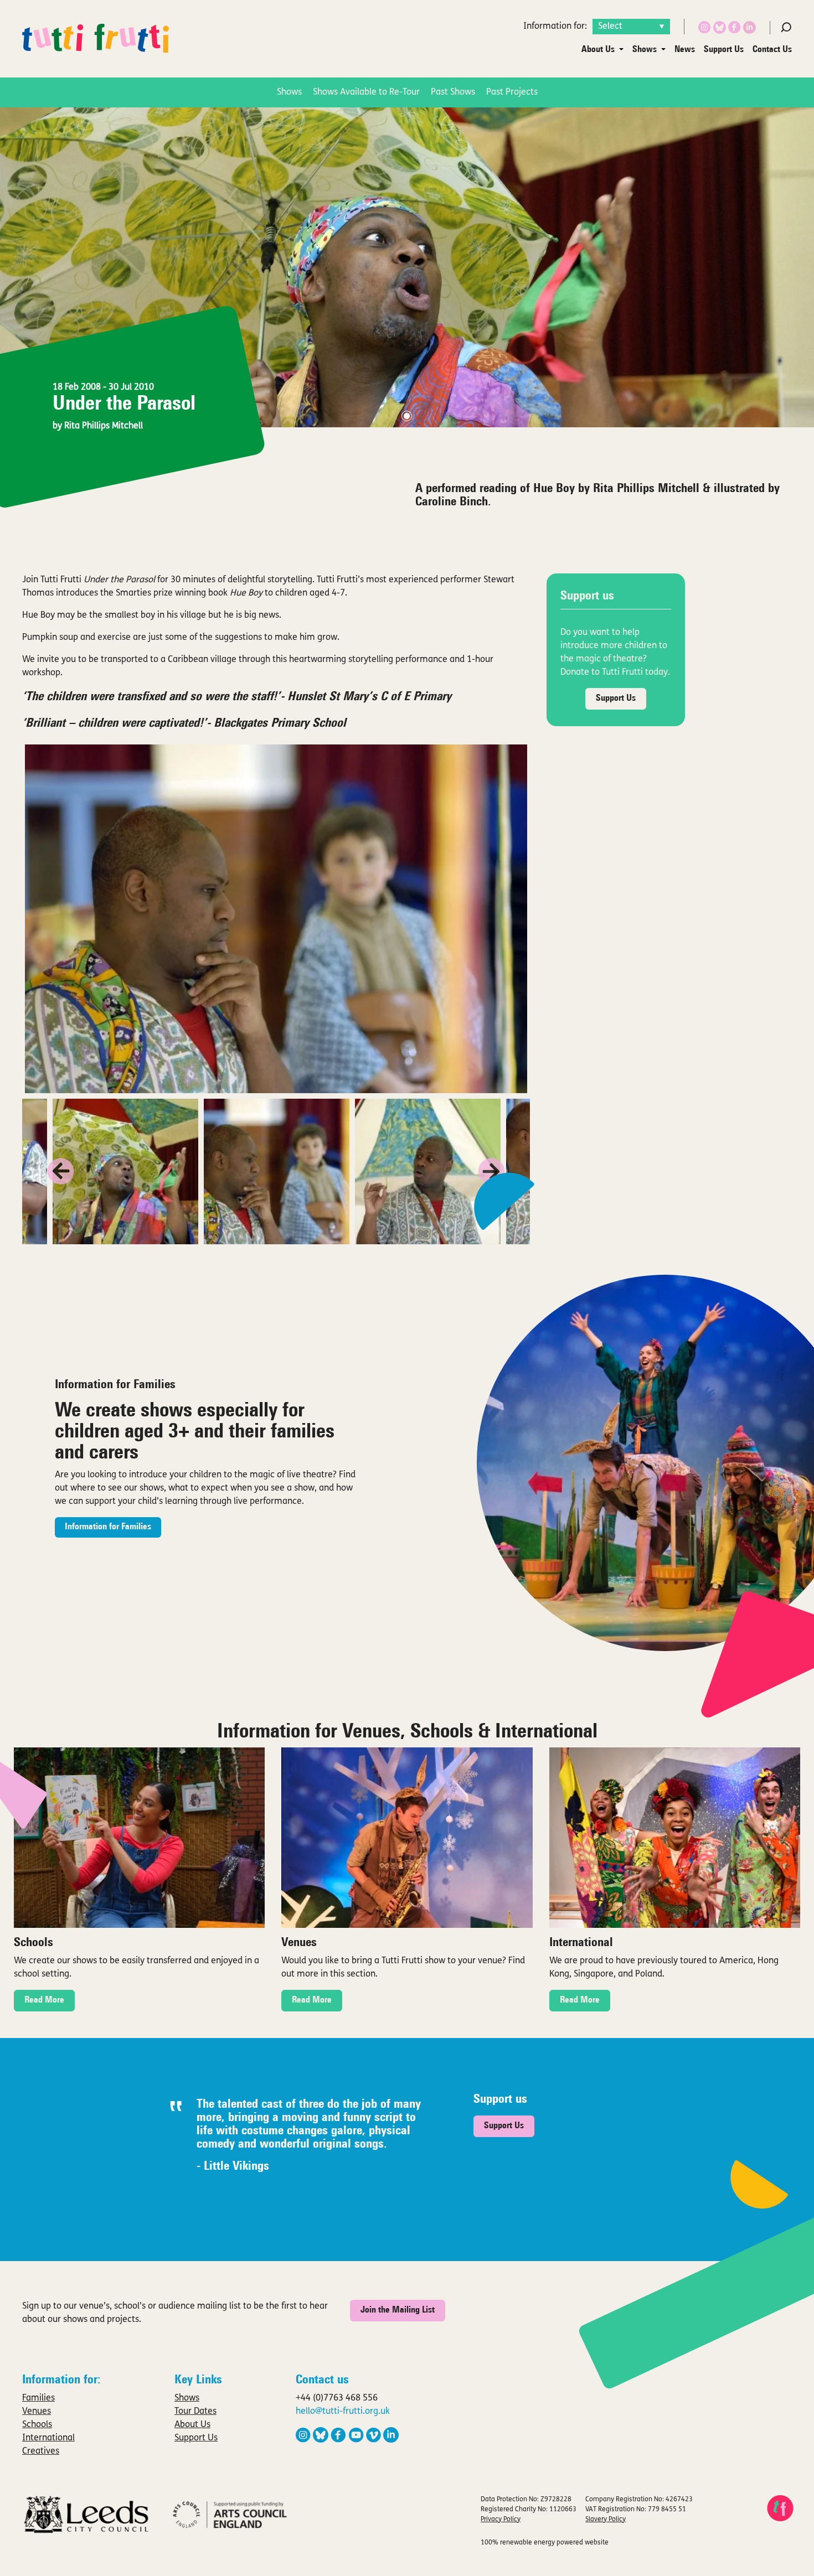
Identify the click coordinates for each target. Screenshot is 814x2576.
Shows (645, 50)
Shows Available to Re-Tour (366, 92)
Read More (44, 2000)
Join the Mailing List (398, 2310)
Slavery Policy (606, 2520)
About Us (598, 50)
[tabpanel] (407, 267)
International (48, 2438)
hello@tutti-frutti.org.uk (343, 2412)
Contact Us (772, 50)
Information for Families (108, 1527)
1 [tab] (407, 416)
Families (38, 2398)
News (685, 50)
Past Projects (512, 92)
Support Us (724, 50)
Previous (61, 1171)
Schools (37, 2425)
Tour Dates (195, 2412)
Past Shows (453, 92)
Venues (37, 2412)
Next (491, 1171)
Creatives (41, 2451)
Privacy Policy (501, 2520)
